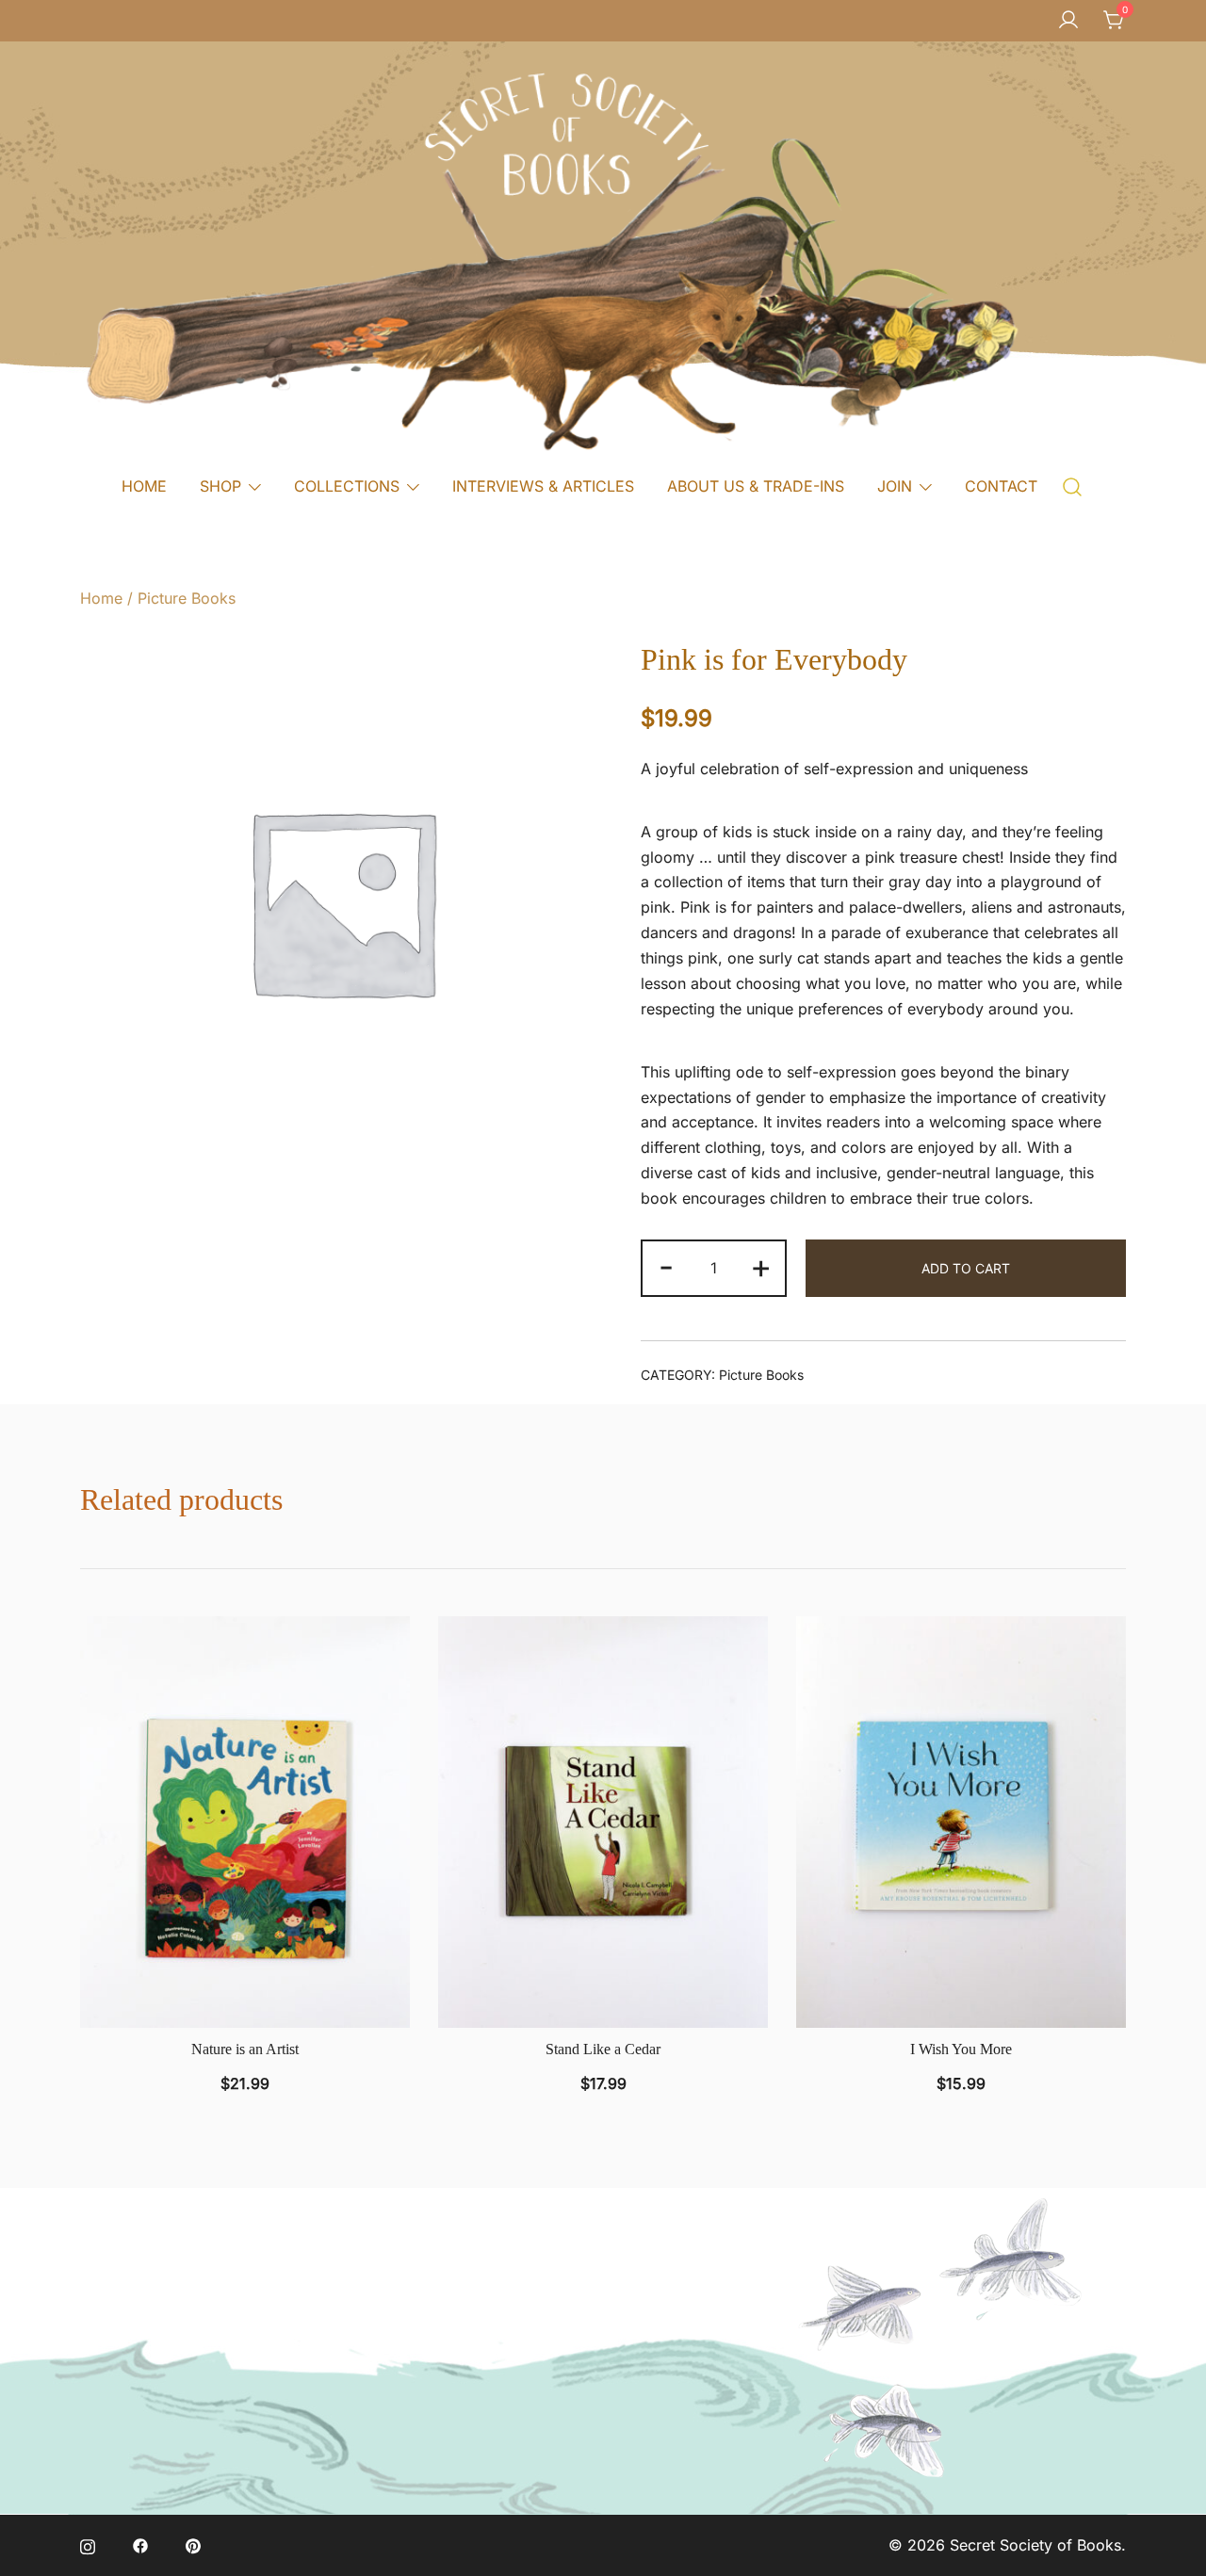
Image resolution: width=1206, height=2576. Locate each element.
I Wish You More (961, 2049)
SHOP (220, 486)
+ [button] (761, 1266)
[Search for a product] (1073, 486)
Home (101, 598)
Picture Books (187, 598)
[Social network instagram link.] (88, 2545)
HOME (144, 486)
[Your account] (1068, 21)
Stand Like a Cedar (603, 2049)
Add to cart (966, 1268)
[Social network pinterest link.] (193, 2545)
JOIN (895, 486)
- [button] (666, 1266)
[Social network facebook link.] (140, 2545)
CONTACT (1001, 486)
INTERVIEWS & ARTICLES (543, 486)
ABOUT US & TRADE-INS (756, 486)
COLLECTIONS (347, 486)
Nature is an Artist (245, 2049)
